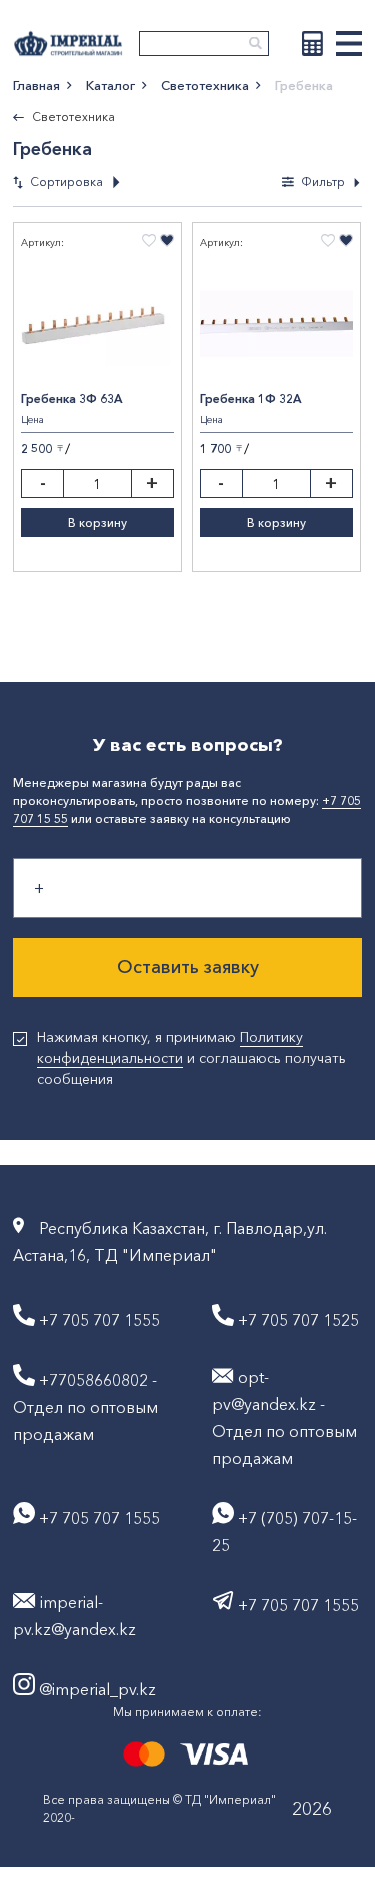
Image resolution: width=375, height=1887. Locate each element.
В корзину (97, 522)
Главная (36, 85)
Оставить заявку (188, 967)
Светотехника (205, 85)
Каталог (110, 85)
